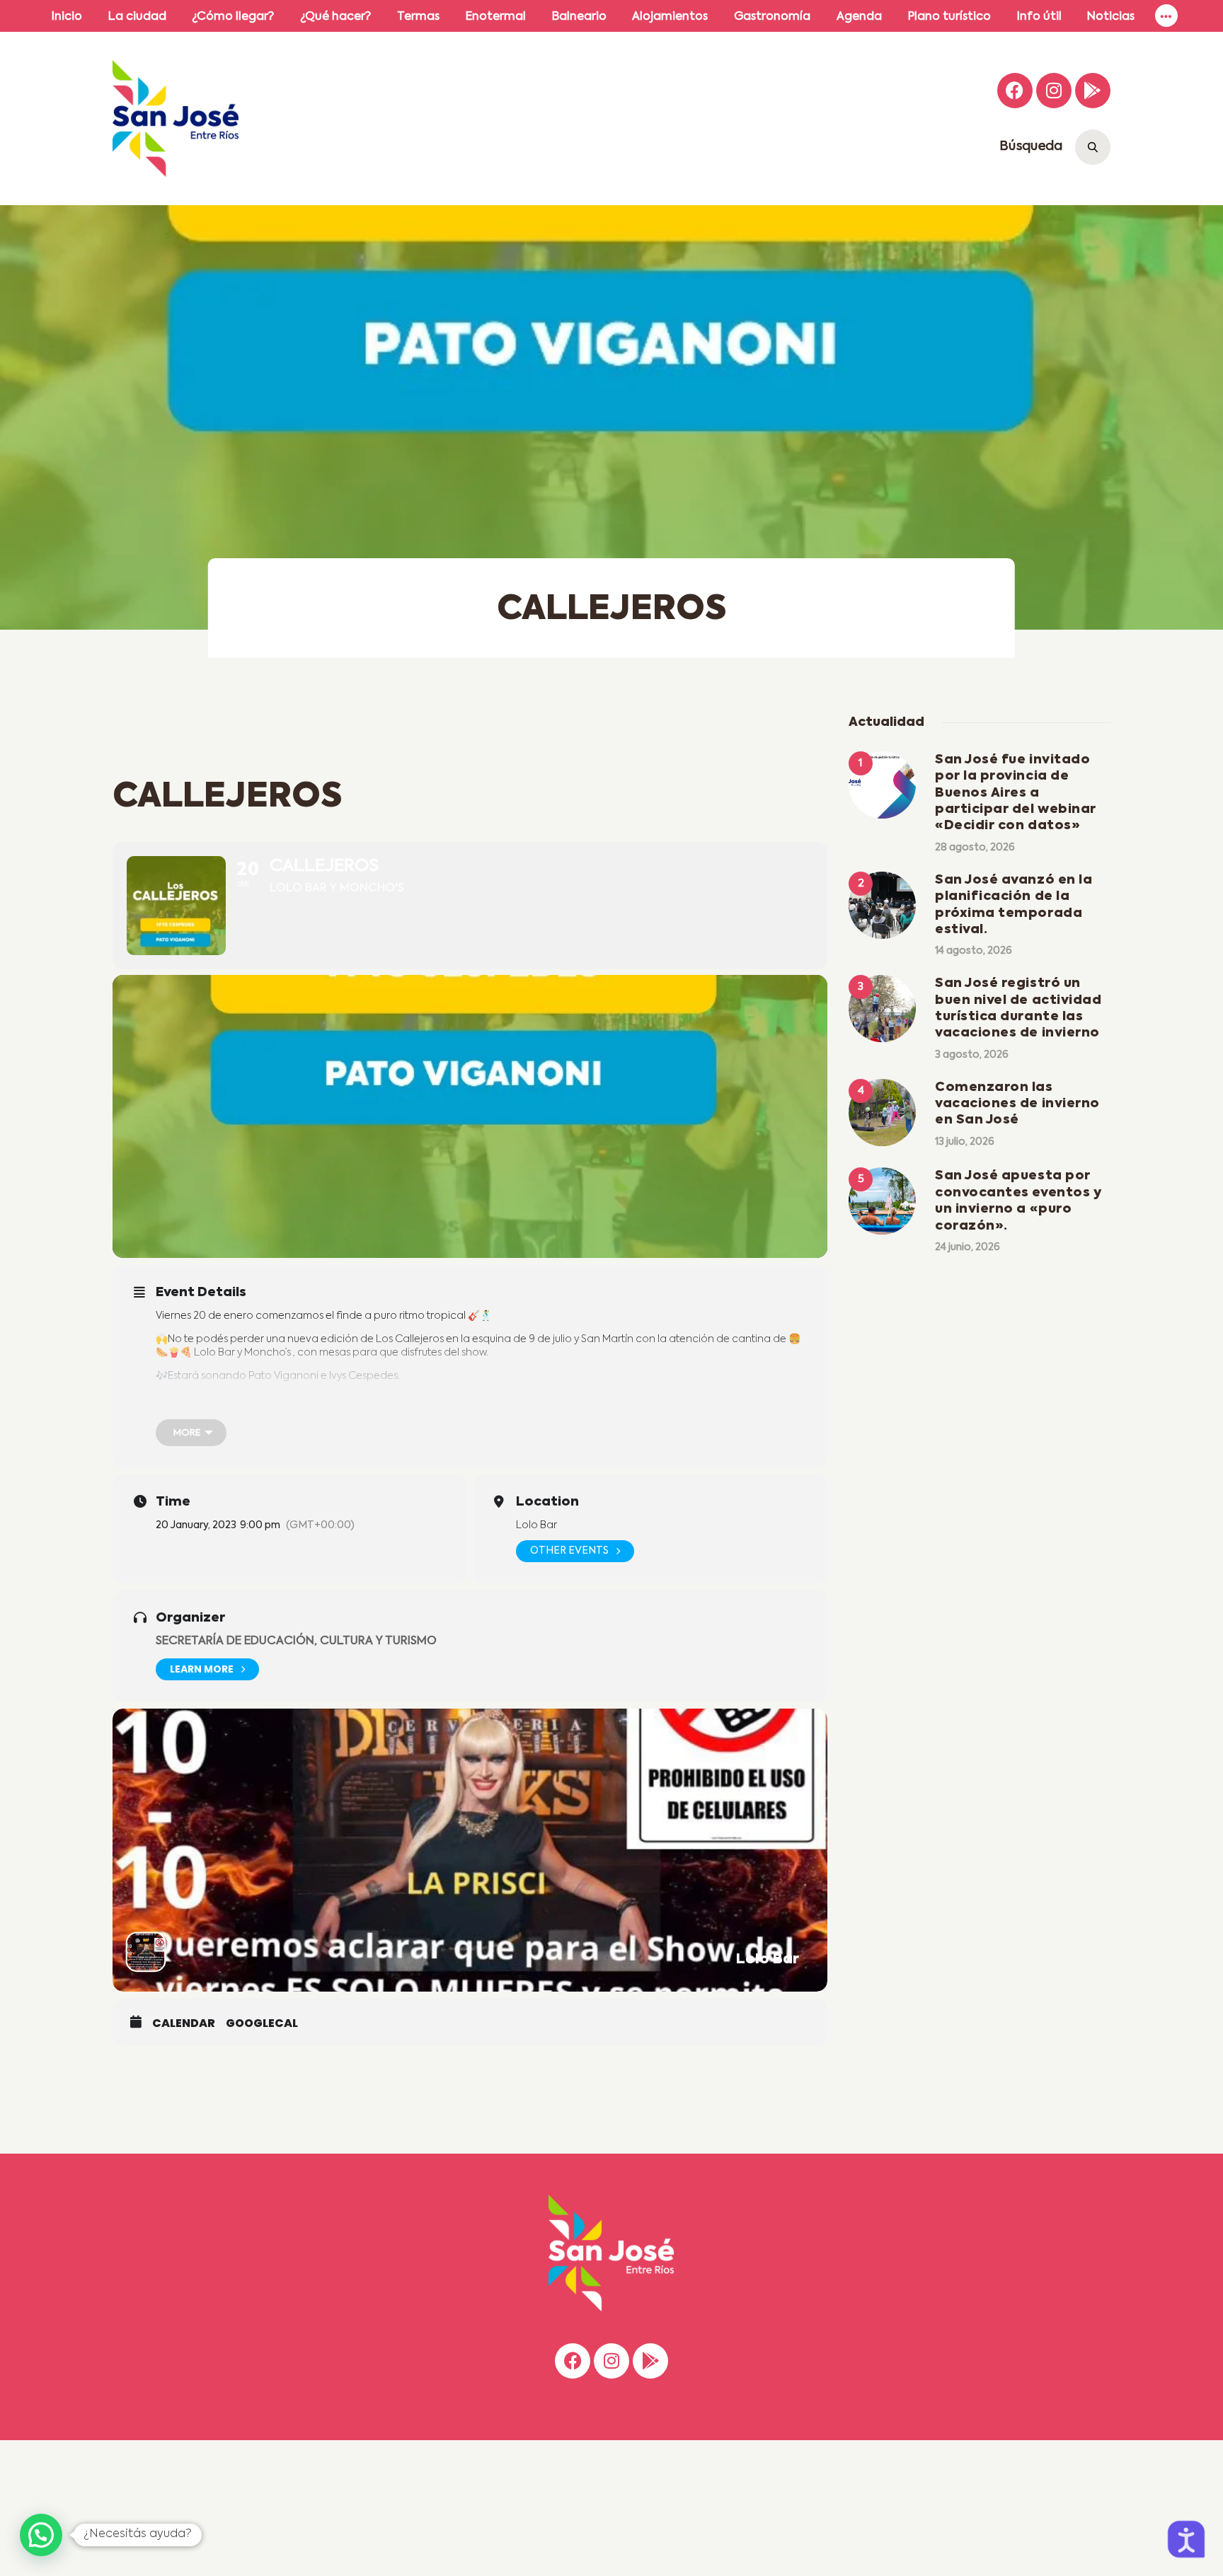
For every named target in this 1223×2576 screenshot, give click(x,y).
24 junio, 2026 (968, 1247)
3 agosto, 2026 (972, 1055)
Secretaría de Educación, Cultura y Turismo (296, 1641)
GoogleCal (262, 2023)
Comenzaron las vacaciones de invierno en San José (1017, 1104)
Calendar (184, 2023)
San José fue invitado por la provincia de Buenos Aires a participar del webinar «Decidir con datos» (1016, 793)
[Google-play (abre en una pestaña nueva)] (1093, 91)
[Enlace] (1166, 16)
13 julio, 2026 (965, 1142)
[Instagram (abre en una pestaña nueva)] (1054, 91)
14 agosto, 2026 (974, 951)
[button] (41, 2535)
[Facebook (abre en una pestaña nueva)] (1015, 91)
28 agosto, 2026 (975, 848)
